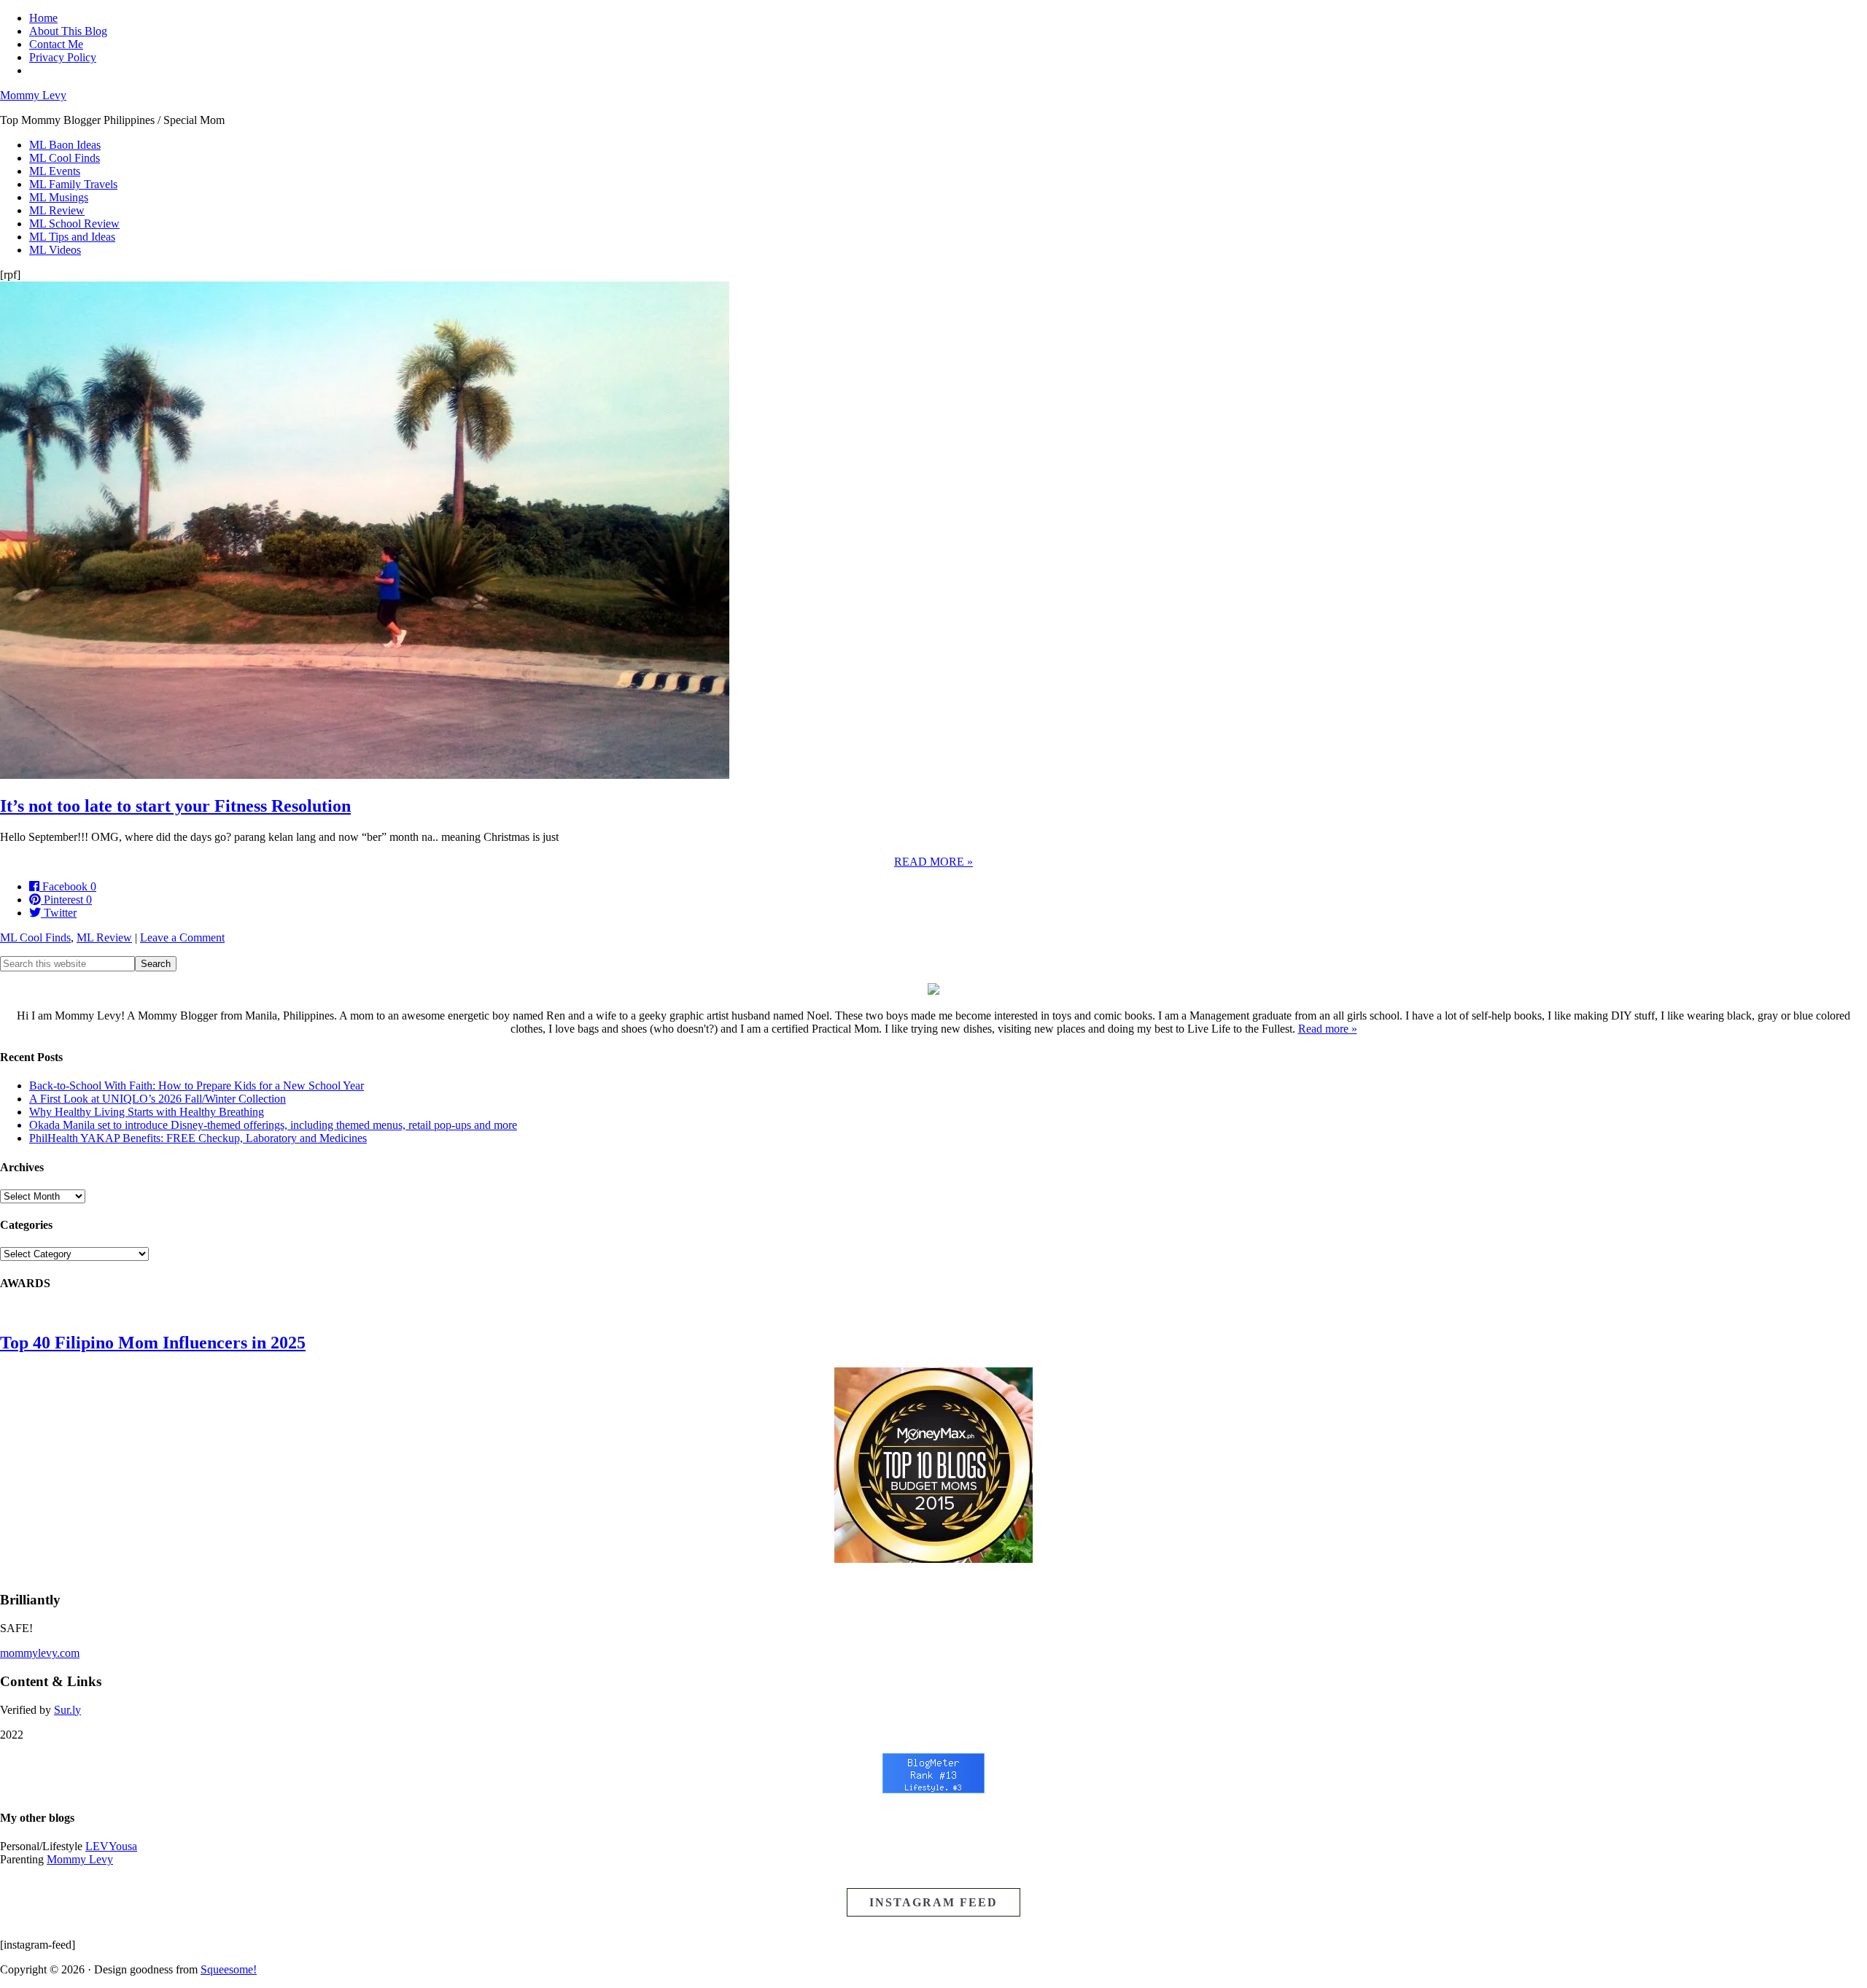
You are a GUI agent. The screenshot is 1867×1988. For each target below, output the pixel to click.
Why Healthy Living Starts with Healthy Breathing (147, 1112)
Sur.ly (67, 1710)
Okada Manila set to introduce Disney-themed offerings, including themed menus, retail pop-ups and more (273, 1125)
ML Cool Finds (35, 937)
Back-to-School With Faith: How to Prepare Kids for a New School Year (197, 1086)
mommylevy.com (40, 1653)
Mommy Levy (33, 95)
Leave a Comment (182, 937)
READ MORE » (933, 862)
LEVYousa (111, 1846)
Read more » (1328, 1029)
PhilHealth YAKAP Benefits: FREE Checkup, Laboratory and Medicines (198, 1138)
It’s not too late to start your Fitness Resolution (175, 806)
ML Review (104, 937)
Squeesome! (229, 1969)
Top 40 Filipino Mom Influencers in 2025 (153, 1343)
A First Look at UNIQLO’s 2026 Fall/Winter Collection (158, 1099)
